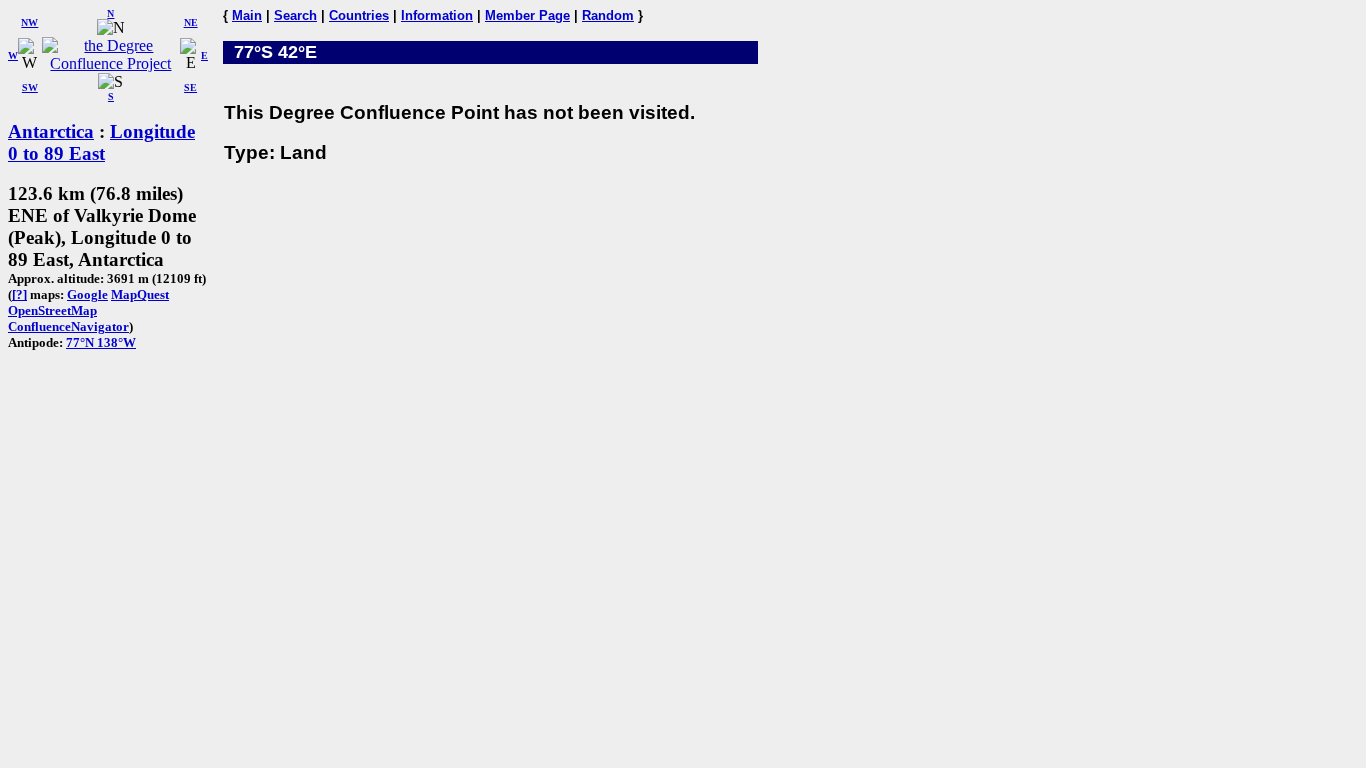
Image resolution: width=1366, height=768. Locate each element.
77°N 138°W (101, 342)
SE (190, 87)
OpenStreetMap (52, 310)
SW (30, 87)
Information (437, 15)
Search (295, 15)
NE (191, 22)
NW (29, 22)
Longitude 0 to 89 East (101, 142)
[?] (19, 294)
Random (608, 15)
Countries (359, 15)
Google (87, 294)
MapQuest (140, 294)
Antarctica (51, 131)
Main (247, 15)
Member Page (527, 15)
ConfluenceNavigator (68, 326)
